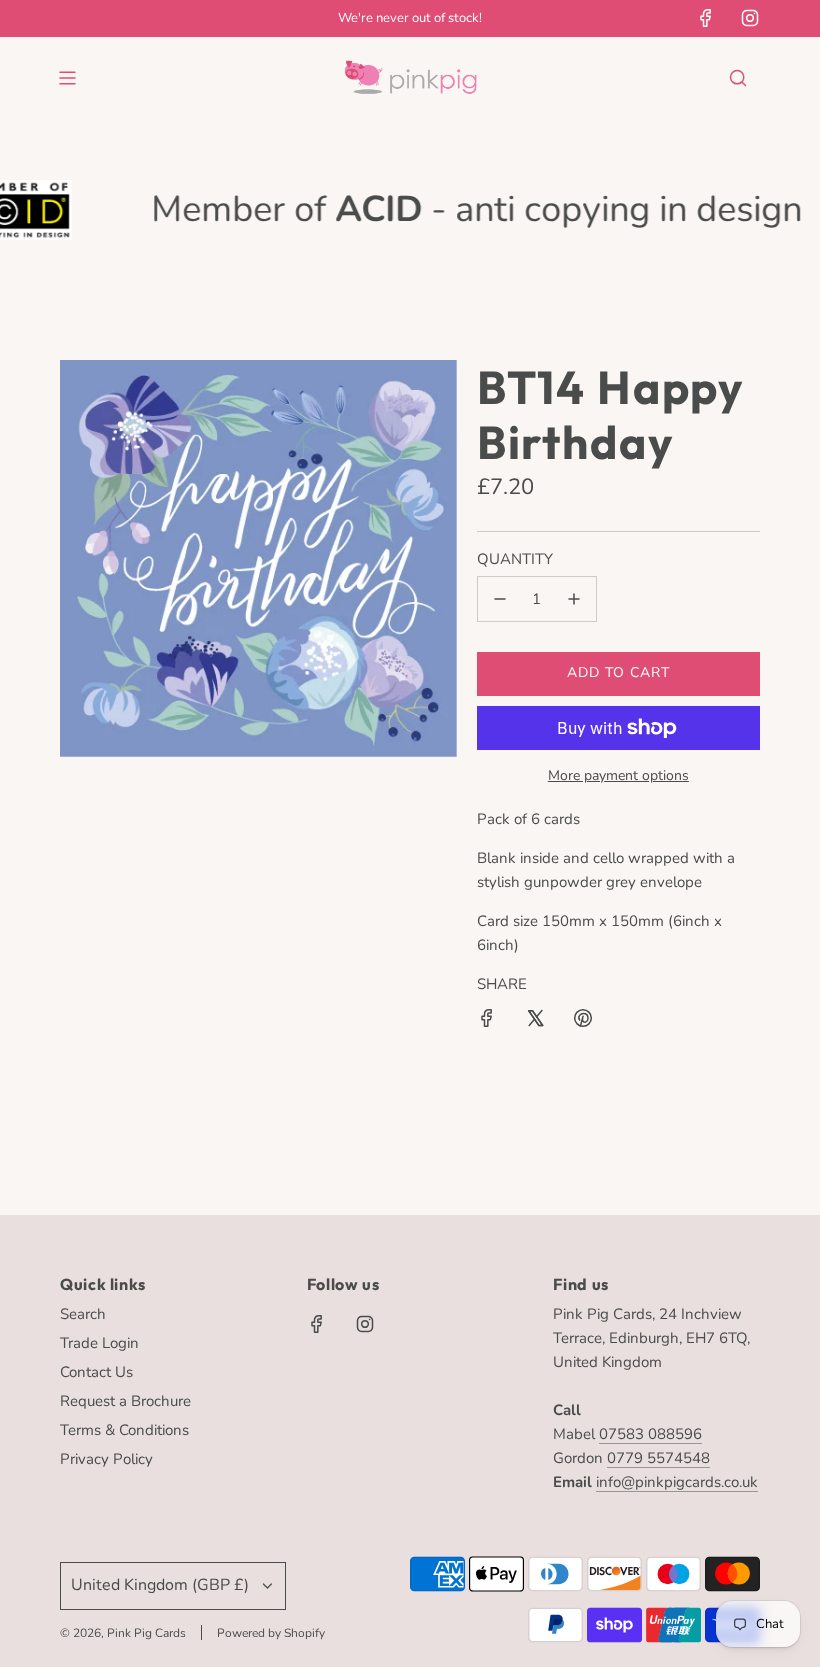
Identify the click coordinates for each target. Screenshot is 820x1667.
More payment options (618, 775)
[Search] (738, 78)
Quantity (515, 559)
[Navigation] (67, 78)
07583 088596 (650, 1434)
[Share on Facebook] (487, 1021)
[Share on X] (535, 1021)
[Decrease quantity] (500, 599)
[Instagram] (750, 18)
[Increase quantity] (574, 599)
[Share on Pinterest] (583, 1021)
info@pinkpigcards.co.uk (677, 1482)
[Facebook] (706, 18)
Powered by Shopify (271, 1633)
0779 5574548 (658, 1458)
